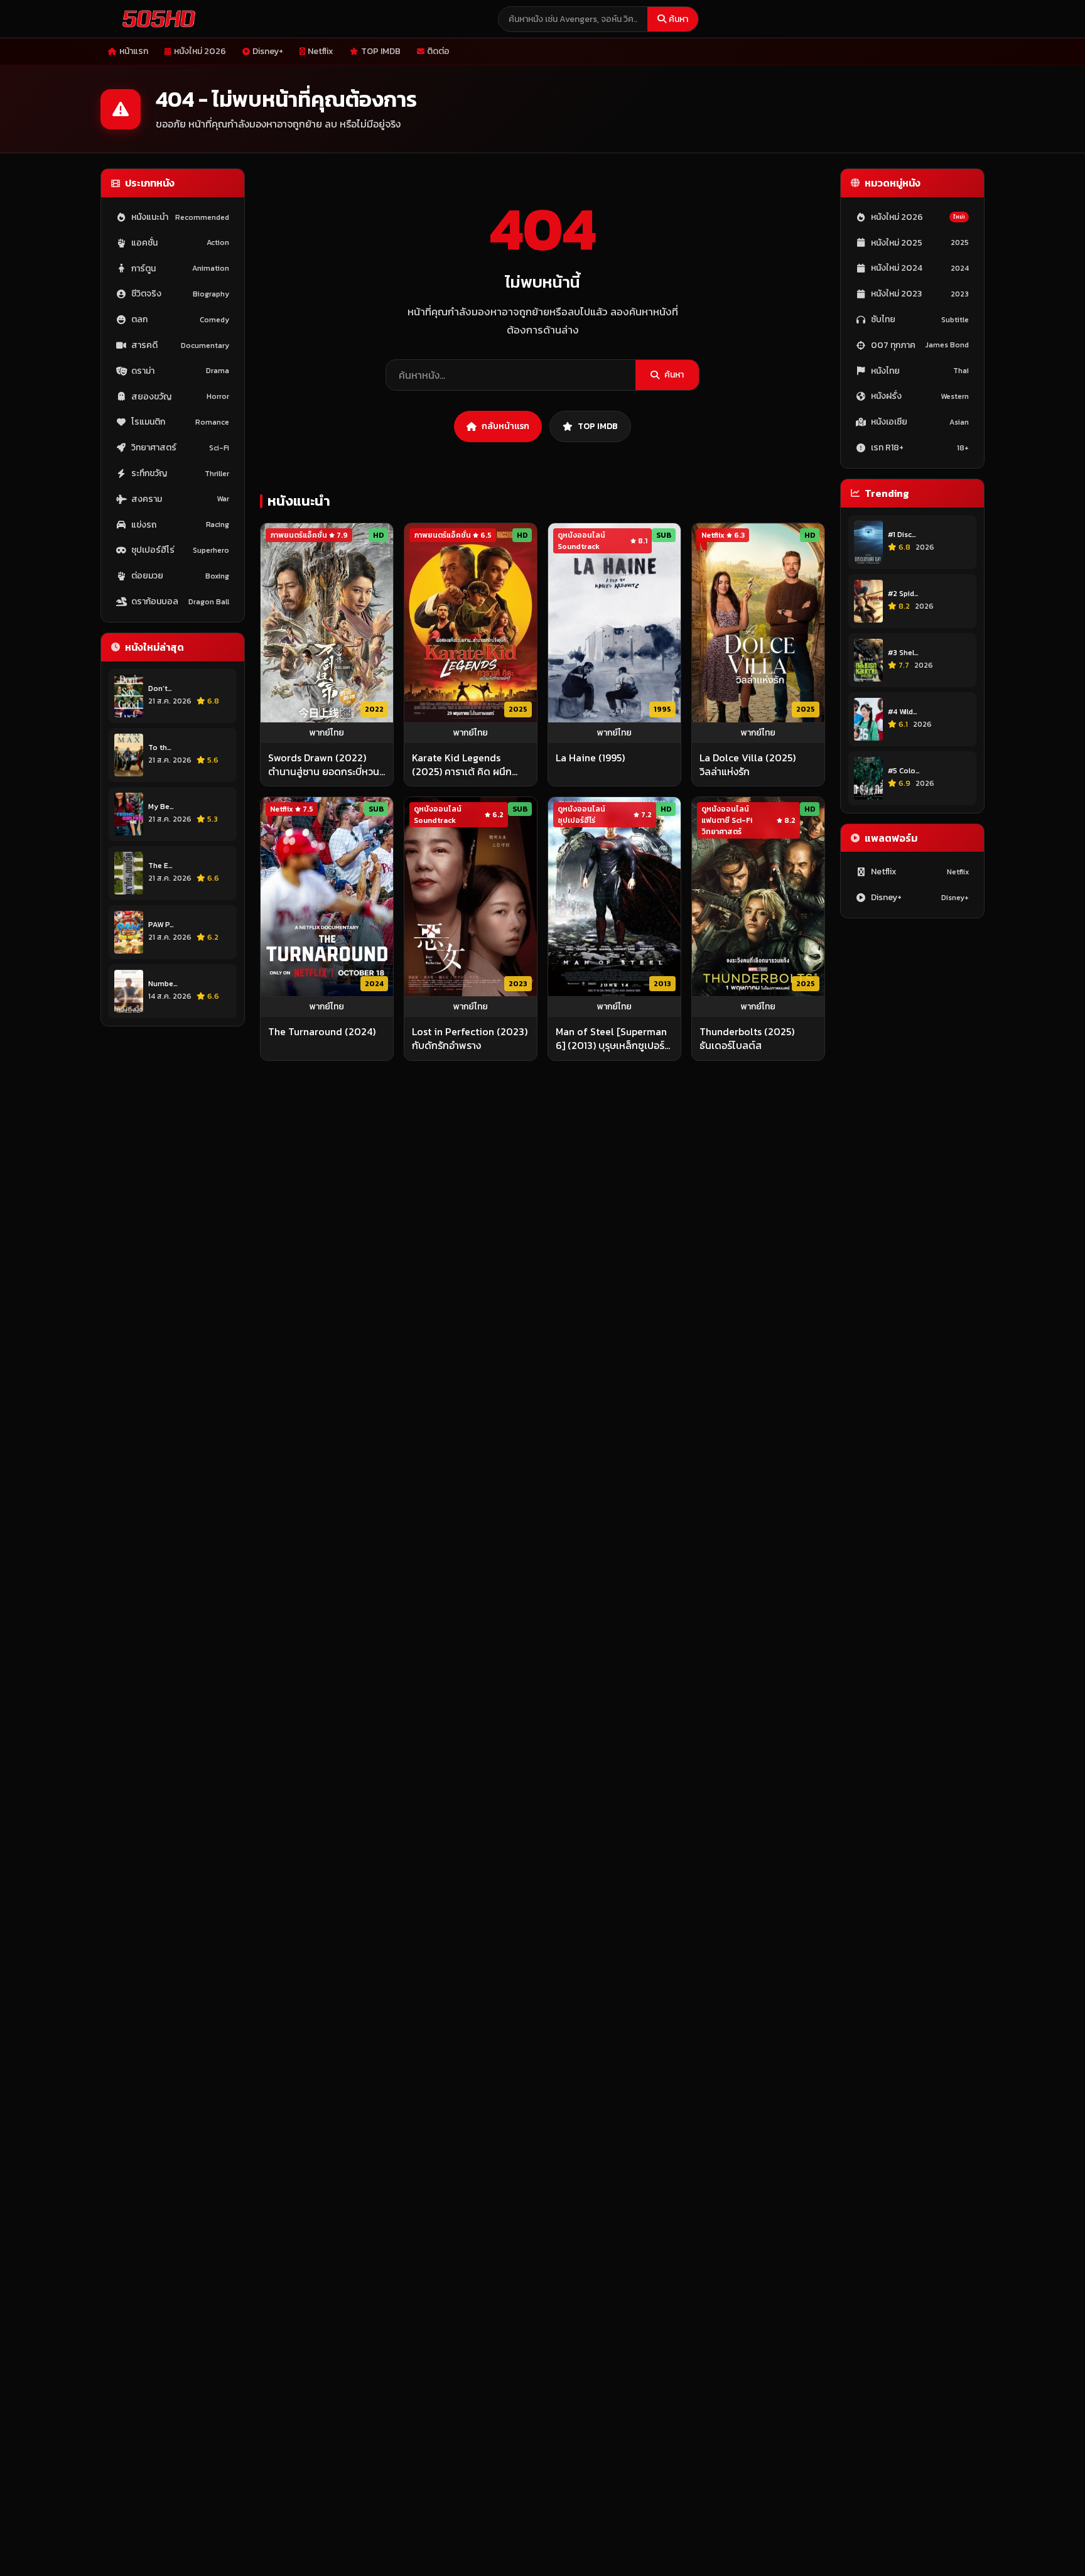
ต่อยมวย (180, 576)
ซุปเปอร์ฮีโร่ (180, 551)
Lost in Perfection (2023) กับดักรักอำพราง (470, 1039)
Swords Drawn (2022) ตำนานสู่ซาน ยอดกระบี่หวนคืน (324, 765)
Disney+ (268, 51)
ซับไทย (920, 319)
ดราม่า (180, 371)
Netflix (321, 51)
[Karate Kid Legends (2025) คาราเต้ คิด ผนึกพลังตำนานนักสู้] (471, 623)
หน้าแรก (134, 51)
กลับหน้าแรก (505, 426)
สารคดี (180, 345)
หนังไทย (920, 371)
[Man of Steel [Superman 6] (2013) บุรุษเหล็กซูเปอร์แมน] (614, 897)
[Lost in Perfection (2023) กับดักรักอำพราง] (471, 897)
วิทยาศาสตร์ (180, 448)
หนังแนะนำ (180, 217)
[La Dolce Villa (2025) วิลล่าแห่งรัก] (758, 623)
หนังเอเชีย (920, 422)
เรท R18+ (920, 448)
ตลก (180, 319)
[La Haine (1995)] (614, 623)
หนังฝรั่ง (920, 397)
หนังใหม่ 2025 (920, 243)
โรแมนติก (180, 422)
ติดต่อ (438, 51)
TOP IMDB (381, 51)
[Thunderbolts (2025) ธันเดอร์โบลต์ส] (758, 897)
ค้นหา (678, 19)
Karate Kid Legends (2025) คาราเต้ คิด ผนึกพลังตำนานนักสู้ (462, 765)
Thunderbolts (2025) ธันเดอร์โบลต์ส (747, 1039)
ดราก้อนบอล (180, 601)
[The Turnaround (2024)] (327, 897)
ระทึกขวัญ (180, 473)
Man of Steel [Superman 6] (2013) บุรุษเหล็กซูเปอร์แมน (611, 1039)
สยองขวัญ (180, 397)
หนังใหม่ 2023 (920, 294)
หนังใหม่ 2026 (200, 51)
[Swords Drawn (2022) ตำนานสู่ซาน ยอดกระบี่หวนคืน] (327, 623)
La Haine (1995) (590, 758)
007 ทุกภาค (920, 345)
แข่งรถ (180, 525)
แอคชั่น (180, 243)
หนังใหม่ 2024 (920, 269)
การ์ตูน (180, 269)
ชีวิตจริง (180, 294)
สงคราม (180, 499)
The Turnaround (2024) (322, 1031)
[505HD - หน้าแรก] (156, 19)
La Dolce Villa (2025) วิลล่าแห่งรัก (748, 765)
